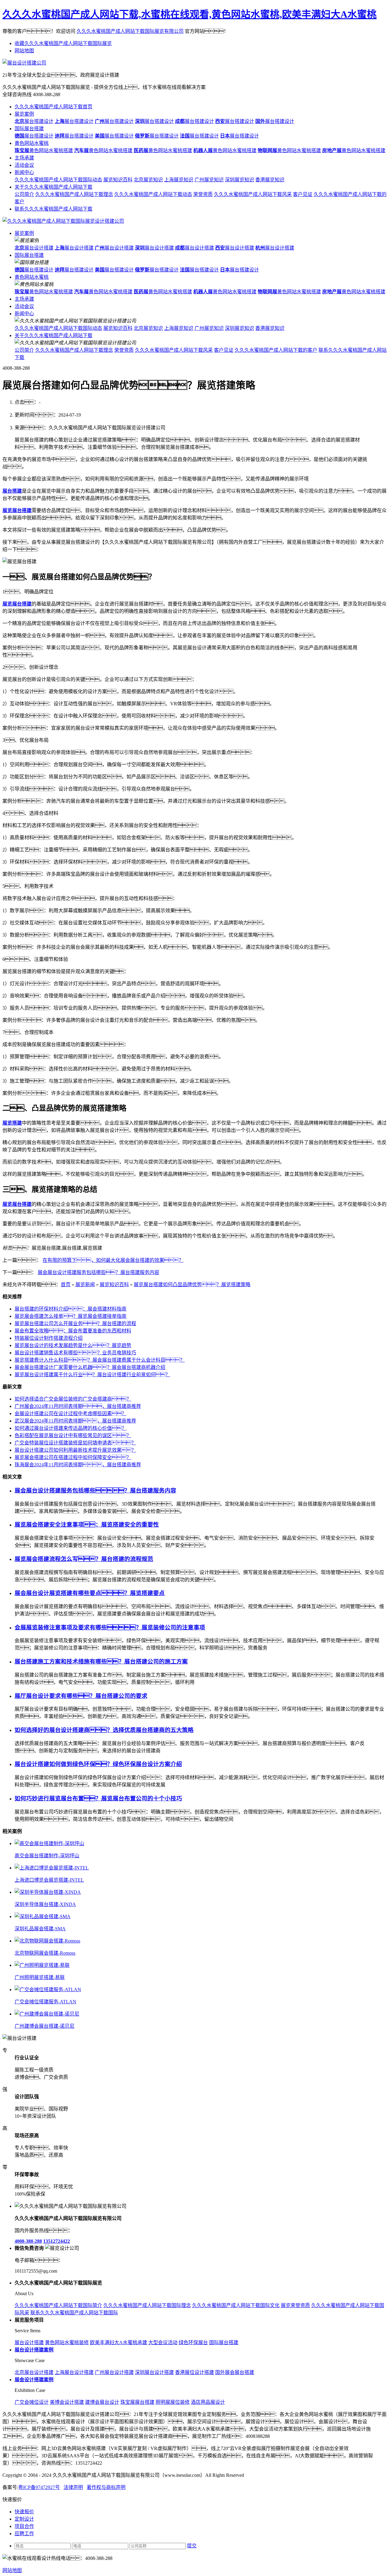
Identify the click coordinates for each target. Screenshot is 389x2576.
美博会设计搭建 (67, 2402)
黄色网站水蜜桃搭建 (44, 150)
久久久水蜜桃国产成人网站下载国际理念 (147, 2305)
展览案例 (24, 114)
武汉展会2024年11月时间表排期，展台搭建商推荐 (75, 1421)
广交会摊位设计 (32, 2402)
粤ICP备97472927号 (39, 2487)
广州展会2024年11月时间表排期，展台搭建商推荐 (78, 1406)
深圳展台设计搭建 (154, 2372)
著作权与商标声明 (106, 2487)
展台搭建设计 (34, 121)
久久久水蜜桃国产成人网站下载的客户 (276, 350)
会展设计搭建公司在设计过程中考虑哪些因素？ (71, 1414)
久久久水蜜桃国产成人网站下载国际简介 (58, 2305)
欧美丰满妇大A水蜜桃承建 (119, 2342)
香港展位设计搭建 (194, 2372)
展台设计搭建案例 (34, 2350)
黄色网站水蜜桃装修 (67, 2342)
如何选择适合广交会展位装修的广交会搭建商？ (73, 1399)
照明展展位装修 (173, 2402)
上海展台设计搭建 (74, 2372)
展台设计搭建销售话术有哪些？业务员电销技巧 (75, 1353)
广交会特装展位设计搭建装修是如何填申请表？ (75, 1443)
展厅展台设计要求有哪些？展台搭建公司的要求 (81, 1696)
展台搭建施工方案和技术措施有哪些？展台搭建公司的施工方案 (101, 1661)
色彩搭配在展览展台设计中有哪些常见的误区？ (73, 1435)
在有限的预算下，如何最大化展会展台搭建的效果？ (113, 1260)
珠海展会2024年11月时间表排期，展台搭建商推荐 (78, 1465)
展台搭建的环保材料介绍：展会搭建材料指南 (71, 1309)
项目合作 (24, 2526)
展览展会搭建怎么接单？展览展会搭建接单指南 (71, 1316)
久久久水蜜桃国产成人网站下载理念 (74, 194)
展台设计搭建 (34, 248)
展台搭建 (12, 491)
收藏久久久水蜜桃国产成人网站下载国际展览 (63, 43)
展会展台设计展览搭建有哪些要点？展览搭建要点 (90, 1593)
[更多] (27, 1831)
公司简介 (24, 194)
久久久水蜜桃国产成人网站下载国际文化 (236, 2305)
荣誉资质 (203, 194)
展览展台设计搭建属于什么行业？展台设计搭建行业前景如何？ (92, 1375)
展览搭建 (12, 1123)
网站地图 (24, 51)
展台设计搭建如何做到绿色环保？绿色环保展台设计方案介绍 (98, 1764)
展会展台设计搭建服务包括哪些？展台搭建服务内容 (98, 1272)
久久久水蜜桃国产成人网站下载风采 (253, 194)
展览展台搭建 (17, 510)
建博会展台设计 (102, 2402)
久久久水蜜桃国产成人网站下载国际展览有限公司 (130, 31)
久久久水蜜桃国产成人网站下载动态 (153, 194)
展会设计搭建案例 (34, 2380)
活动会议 (24, 165)
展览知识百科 (118, 180)
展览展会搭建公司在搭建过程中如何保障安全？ (73, 1457)
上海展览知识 (179, 180)
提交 (192, 2546)
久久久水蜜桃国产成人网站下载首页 (53, 107)
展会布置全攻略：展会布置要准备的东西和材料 (73, 1331)
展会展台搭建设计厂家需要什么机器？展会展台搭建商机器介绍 (90, 1367)
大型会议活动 (163, 2342)
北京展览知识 (148, 180)
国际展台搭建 (29, 129)
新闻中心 (24, 172)
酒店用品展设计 (208, 2402)
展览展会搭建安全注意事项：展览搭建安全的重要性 (87, 1525)
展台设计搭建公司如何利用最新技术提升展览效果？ (75, 1450)
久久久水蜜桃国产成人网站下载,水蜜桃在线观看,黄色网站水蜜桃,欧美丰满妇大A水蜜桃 (189, 14)
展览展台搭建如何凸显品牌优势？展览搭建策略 (192, 1285)
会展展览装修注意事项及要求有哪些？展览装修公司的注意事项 (110, 1627)
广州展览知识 (209, 180)
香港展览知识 (270, 180)
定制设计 (24, 2519)
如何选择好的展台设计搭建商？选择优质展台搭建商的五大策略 (104, 1730)
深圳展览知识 (239, 180)
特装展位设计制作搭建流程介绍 (49, 1338)
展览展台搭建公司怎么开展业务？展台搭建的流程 (75, 1323)
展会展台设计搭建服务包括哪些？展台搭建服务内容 (95, 1490)
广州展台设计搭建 (114, 2372)
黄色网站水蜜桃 (32, 143)
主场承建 (24, 158)
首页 (66, 1285)
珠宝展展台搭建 (137, 2402)
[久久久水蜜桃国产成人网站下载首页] (63, 221)
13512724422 (57, 2241)
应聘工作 (24, 2534)
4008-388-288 (28, 2241)
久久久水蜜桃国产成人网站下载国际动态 (58, 180)
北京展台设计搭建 (34, 2372)
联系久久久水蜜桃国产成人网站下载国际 (74, 2313)
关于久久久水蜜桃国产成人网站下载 (53, 187)
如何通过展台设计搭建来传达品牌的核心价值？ (71, 1428)
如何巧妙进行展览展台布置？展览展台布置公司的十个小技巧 (98, 1798)
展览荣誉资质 (295, 2305)
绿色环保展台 (193, 2342)
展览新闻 (85, 1285)
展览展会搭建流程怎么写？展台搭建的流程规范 (84, 1559)
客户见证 (303, 194)
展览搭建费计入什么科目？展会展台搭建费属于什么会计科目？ (100, 1360)
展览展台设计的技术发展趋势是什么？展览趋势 (73, 1345)
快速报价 (24, 2512)
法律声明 (73, 2487)
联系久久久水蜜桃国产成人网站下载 (53, 209)
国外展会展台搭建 (235, 2372)
